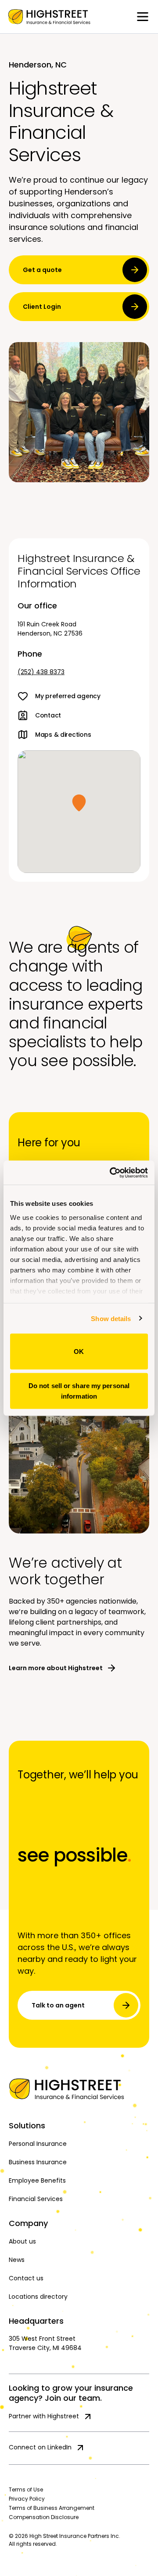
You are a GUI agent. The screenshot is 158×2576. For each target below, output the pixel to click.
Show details (111, 1318)
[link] (49, 17)
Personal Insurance (38, 2144)
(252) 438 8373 (41, 672)
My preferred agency (68, 696)
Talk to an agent (58, 2005)
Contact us (26, 2278)
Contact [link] (48, 715)
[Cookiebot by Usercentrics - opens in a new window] (111, 1173)
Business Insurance (38, 2162)
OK (79, 1352)
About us (22, 2241)
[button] (79, 803)
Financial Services (36, 2199)
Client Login (42, 307)
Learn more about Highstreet (56, 1668)
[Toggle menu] (143, 17)
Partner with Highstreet (44, 2416)
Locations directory (38, 2297)
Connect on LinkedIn (40, 2447)
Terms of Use (26, 2489)
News (17, 2260)
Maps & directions (63, 735)
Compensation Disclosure (44, 2517)
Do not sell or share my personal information (79, 1390)
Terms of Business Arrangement (52, 2508)
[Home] (79, 2089)
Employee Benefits (37, 2180)
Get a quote (42, 270)
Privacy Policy (27, 2499)
